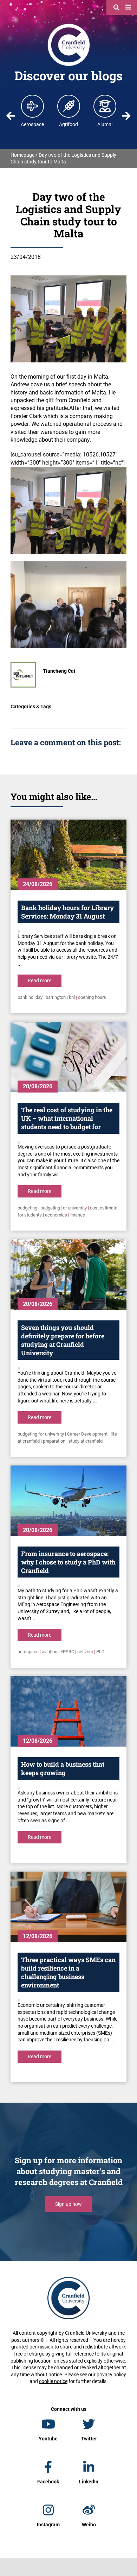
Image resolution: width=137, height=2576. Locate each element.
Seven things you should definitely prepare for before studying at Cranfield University (63, 1340)
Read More (40, 981)
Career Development (87, 1434)
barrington (56, 997)
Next (126, 116)
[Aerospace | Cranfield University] (33, 106)
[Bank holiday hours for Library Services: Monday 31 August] (68, 855)
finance (78, 1215)
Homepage (22, 155)
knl (72, 997)
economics (56, 1215)
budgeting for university (64, 1208)
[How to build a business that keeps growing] (68, 1711)
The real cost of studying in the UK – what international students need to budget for (67, 1118)
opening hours (92, 997)
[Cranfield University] (69, 25)
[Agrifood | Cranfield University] (69, 106)
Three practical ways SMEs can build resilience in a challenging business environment (68, 1972)
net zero (85, 1652)
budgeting (27, 1208)
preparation (54, 1441)
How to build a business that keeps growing (63, 1768)
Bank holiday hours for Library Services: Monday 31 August (67, 912)
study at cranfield (86, 1441)
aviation (50, 1652)
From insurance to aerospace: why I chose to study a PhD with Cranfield (68, 1562)
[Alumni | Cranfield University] (105, 106)
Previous (11, 116)
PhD (100, 1652)
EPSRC (67, 1652)
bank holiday (30, 997)
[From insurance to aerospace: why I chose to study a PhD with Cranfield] (68, 1501)
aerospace (28, 1652)
